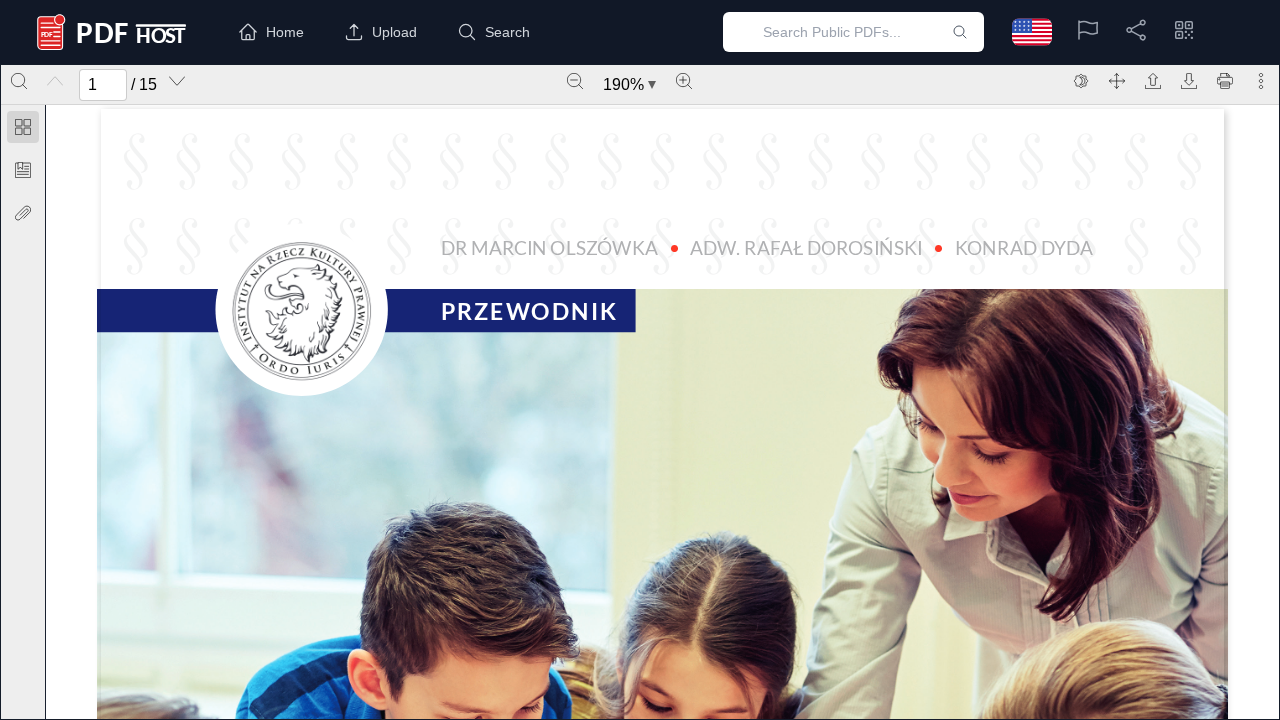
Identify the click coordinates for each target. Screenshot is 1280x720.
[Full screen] (1117, 81)
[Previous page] (55, 81)
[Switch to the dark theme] (1081, 81)
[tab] (23, 130)
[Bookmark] (23, 170)
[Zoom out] (575, 81)
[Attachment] (23, 213)
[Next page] (177, 81)
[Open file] (1153, 81)
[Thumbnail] (23, 127)
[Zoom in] (684, 81)
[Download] (1189, 81)
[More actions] (1261, 81)
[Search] (19, 81)
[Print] (1225, 81)
